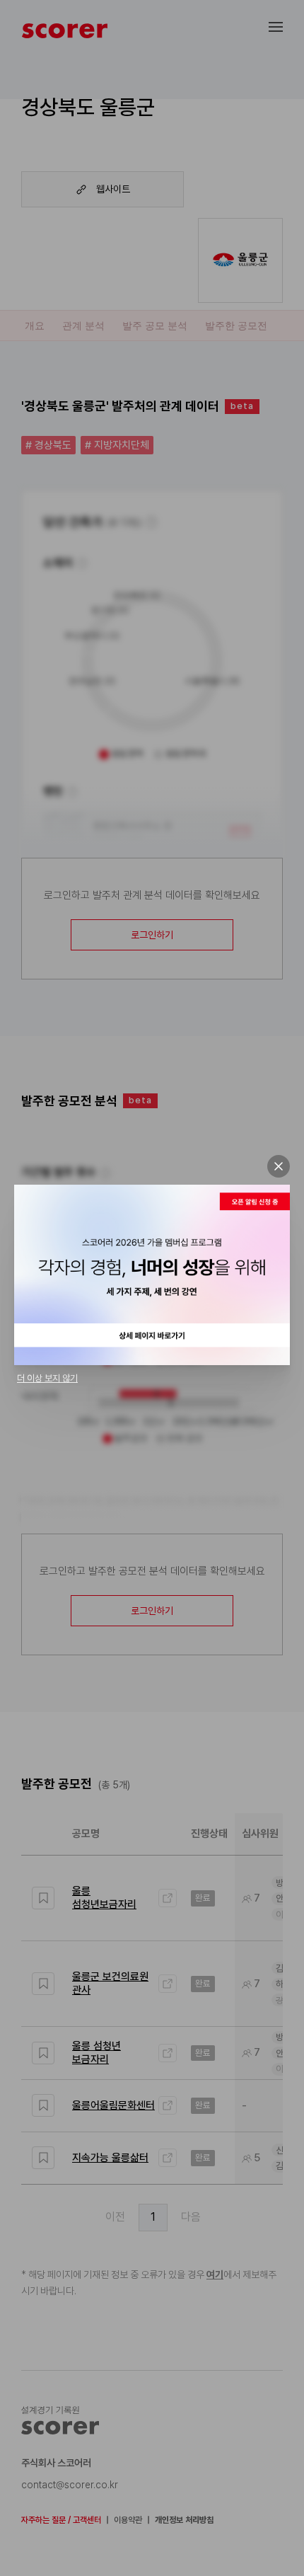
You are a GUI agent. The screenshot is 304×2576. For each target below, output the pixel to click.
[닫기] (279, 1166)
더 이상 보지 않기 (47, 1378)
